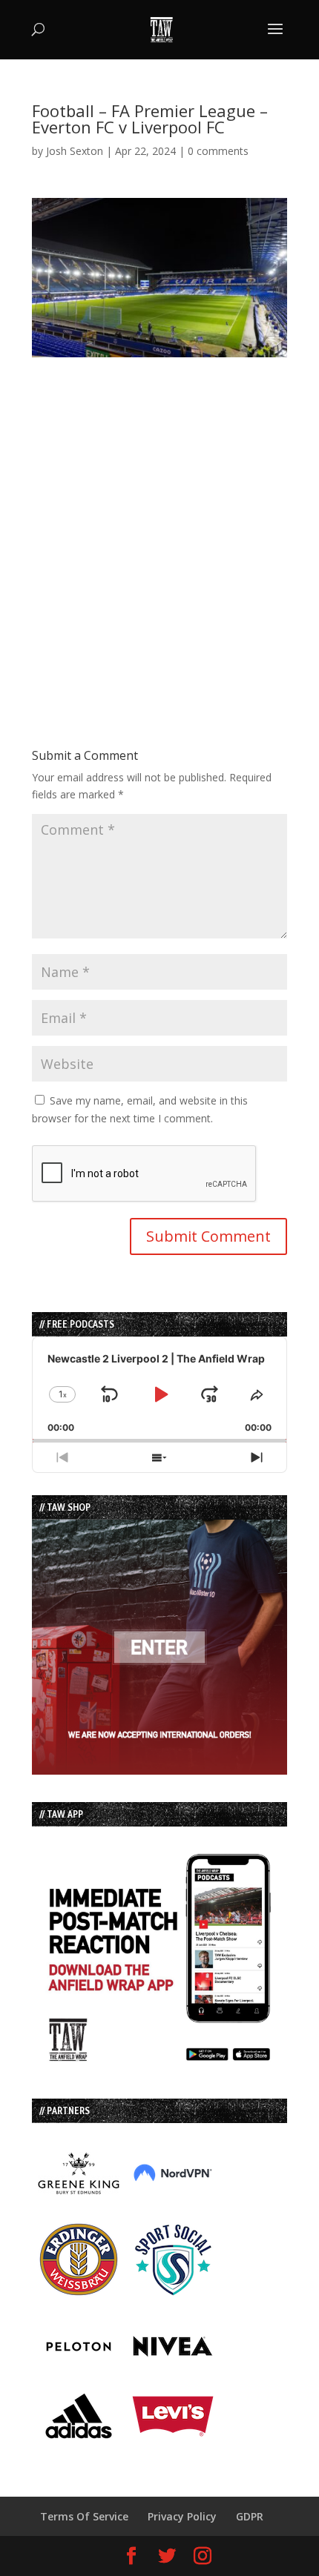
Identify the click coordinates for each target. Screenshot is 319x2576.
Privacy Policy (182, 2516)
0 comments (218, 151)
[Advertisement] (159, 517)
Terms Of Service (84, 2516)
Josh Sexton (75, 151)
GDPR (250, 2516)
